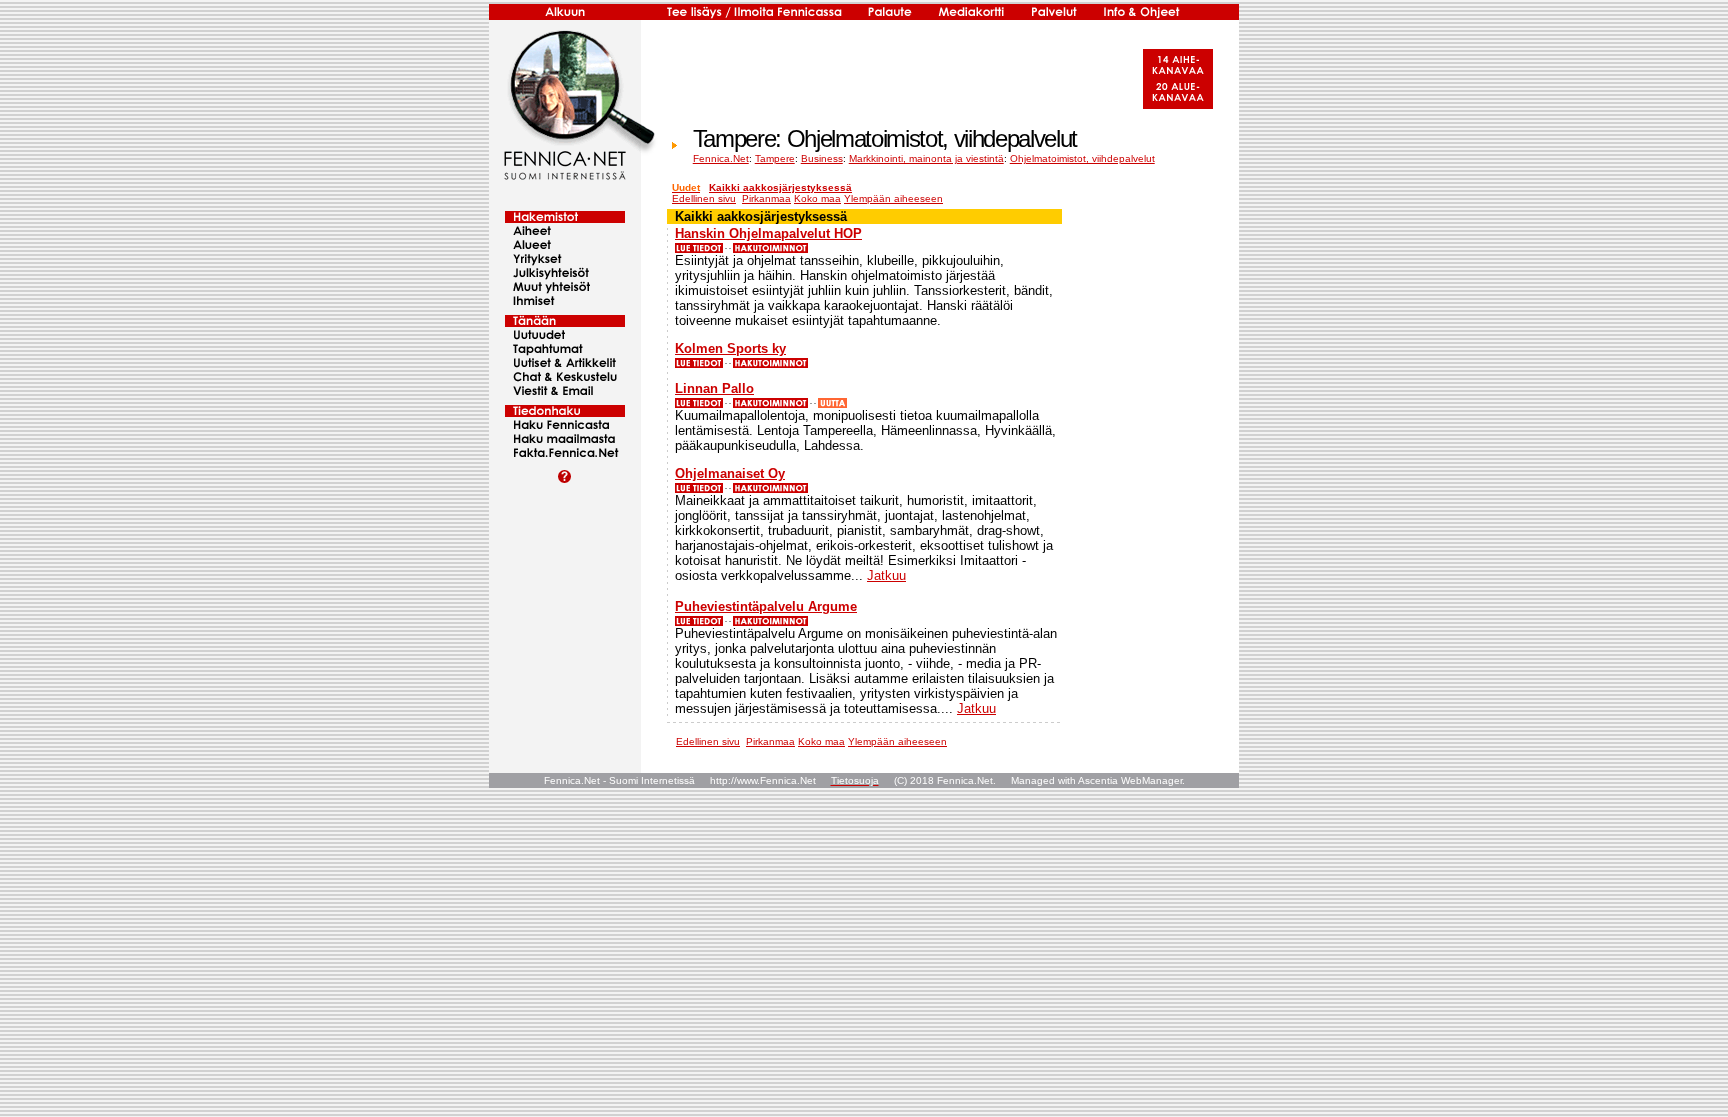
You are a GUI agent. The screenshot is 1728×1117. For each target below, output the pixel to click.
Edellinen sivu (704, 198)
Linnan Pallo (714, 388)
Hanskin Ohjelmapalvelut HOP (768, 233)
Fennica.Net (721, 158)
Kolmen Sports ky (730, 348)
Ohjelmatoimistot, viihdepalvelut (1082, 158)
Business (822, 158)
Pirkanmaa (766, 198)
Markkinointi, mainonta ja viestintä (926, 158)
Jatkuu (886, 575)
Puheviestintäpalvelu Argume (766, 606)
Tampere (775, 158)
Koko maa (817, 198)
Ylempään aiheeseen (893, 198)
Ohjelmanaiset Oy (730, 473)
